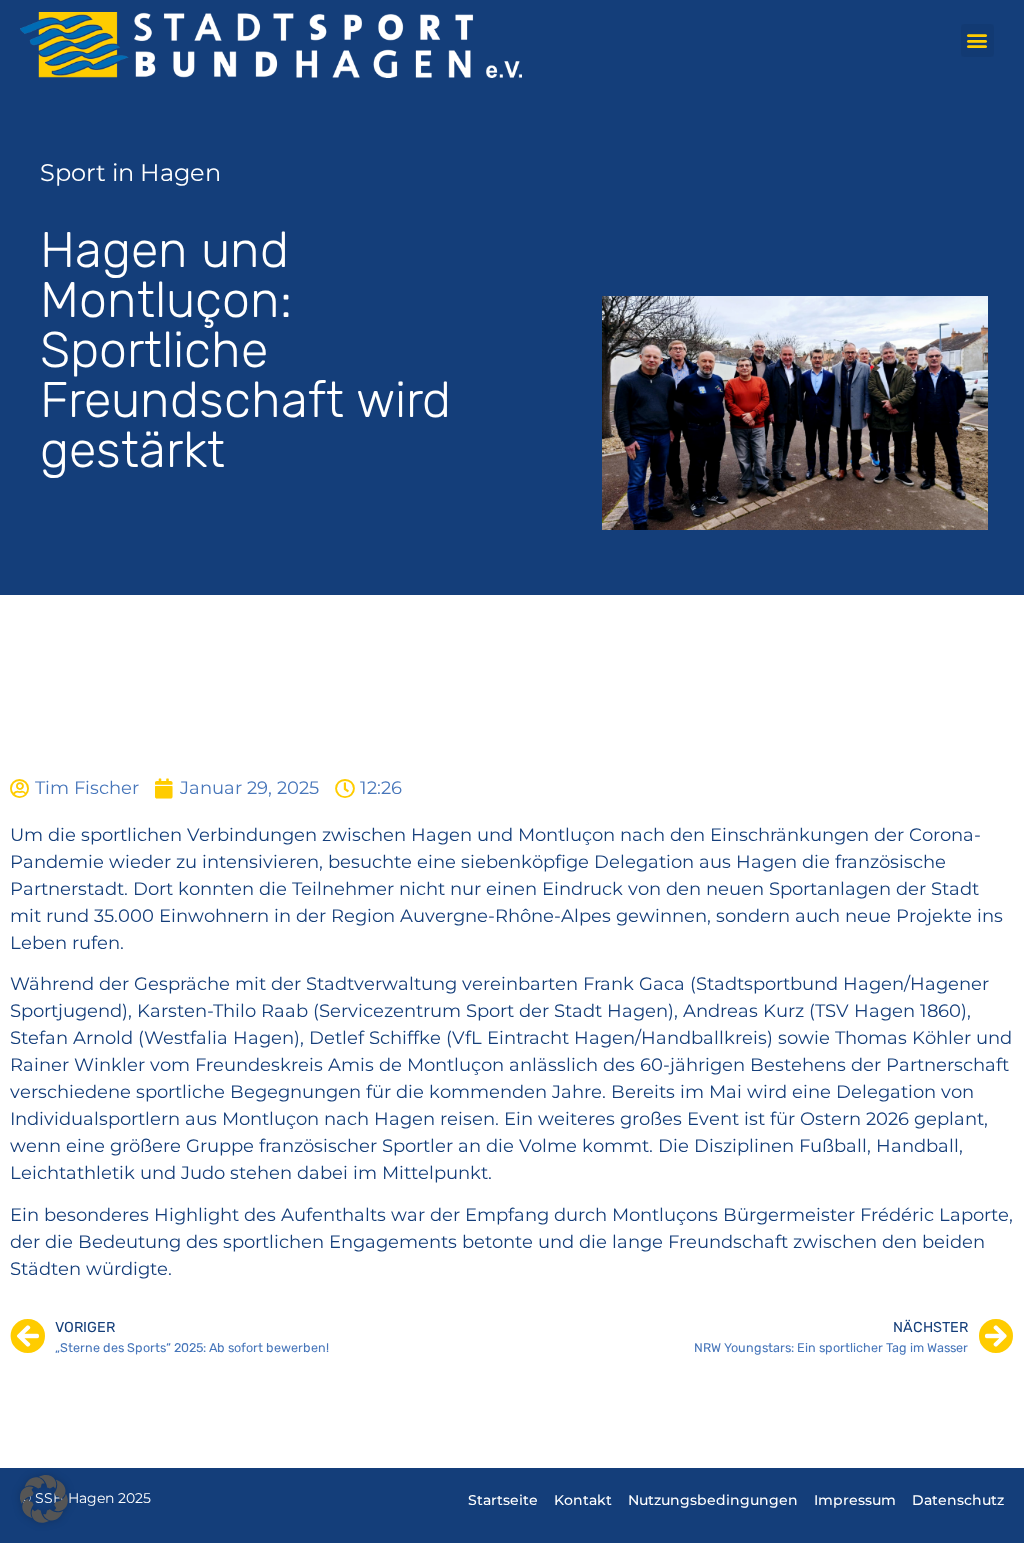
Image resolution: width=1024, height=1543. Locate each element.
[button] (977, 40)
